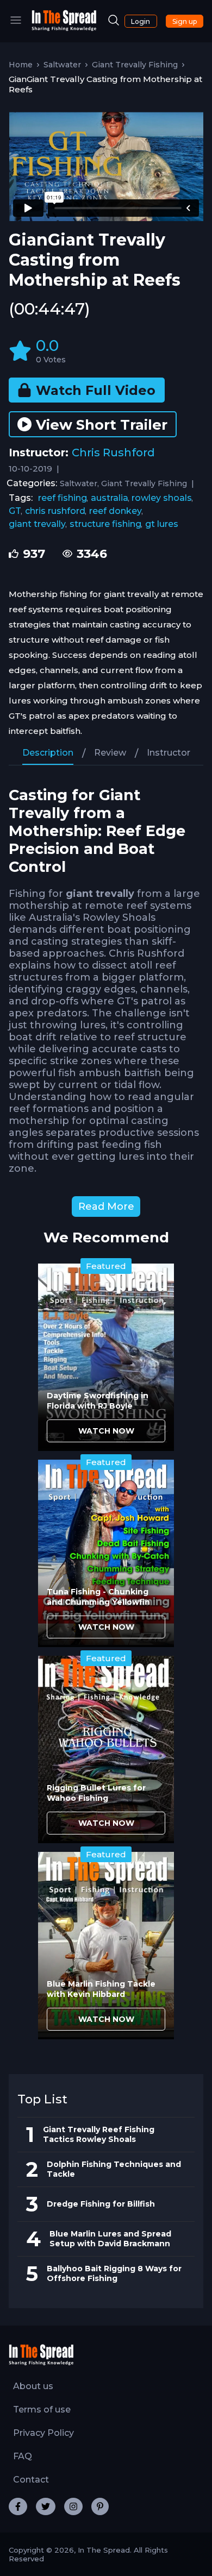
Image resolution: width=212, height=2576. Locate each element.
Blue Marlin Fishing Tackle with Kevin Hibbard (101, 1989)
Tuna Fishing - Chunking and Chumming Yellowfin (98, 1597)
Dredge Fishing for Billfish (101, 2204)
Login (141, 21)
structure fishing (105, 524)
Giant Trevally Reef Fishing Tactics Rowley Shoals (99, 2134)
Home (21, 65)
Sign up (185, 21)
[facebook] (18, 2506)
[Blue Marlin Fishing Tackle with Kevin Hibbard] (106, 1946)
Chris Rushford (113, 453)
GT (15, 511)
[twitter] (46, 2506)
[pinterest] (100, 2506)
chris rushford (55, 511)
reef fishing (63, 498)
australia (110, 498)
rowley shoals (162, 498)
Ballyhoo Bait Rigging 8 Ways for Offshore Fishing (114, 2273)
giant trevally (37, 524)
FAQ (23, 2456)
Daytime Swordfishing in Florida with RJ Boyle (98, 1401)
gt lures (162, 524)
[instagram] (73, 2506)
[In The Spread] (64, 29)
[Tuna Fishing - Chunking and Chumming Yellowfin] (106, 1553)
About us (33, 2386)
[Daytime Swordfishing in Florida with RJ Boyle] (106, 1357)
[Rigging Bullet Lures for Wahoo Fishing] (106, 1749)
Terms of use (42, 2409)
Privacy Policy (43, 2433)
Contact (31, 2480)
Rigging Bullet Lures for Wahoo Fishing (96, 1793)
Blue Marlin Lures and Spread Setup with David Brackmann (110, 2239)
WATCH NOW (106, 1431)
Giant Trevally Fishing (135, 65)
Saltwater (62, 65)
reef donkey (116, 511)
